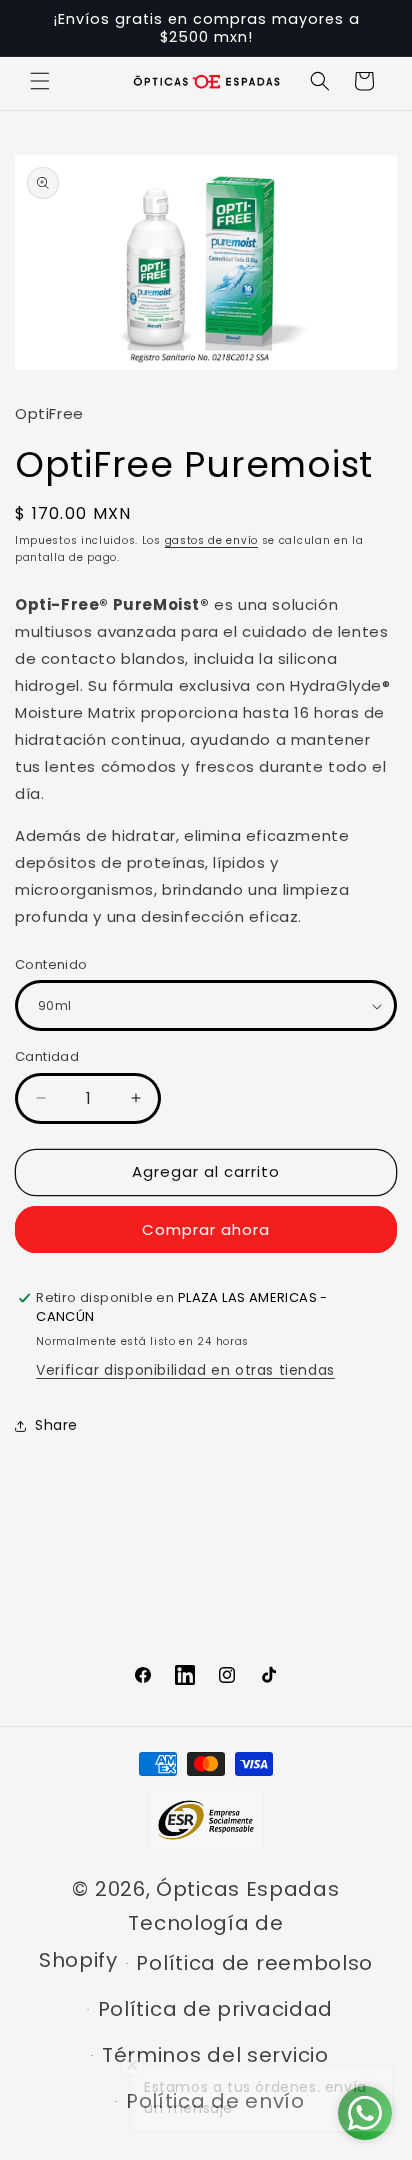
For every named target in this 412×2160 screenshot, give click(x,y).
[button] (40, 81)
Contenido (51, 964)
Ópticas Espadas (248, 1889)
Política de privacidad (215, 2009)
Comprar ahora (206, 1229)
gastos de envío (212, 540)
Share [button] (56, 1425)
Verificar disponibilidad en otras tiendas (185, 1370)
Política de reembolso (254, 1963)
